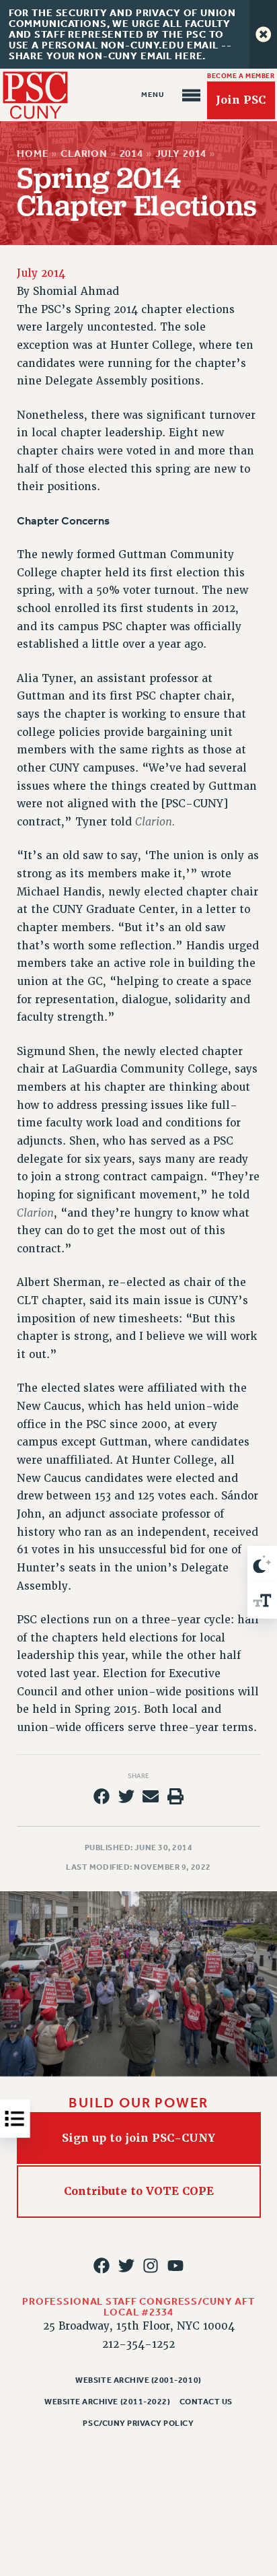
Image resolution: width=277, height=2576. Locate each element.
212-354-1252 (138, 2344)
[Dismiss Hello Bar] (263, 34)
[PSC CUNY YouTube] (175, 2266)
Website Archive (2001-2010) (138, 2380)
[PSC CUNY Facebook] (102, 2266)
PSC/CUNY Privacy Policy (138, 2423)
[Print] (175, 1796)
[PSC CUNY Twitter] (126, 2266)
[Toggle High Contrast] (262, 1564)
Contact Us (206, 2402)
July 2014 (181, 154)
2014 (131, 154)
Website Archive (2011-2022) (107, 2402)
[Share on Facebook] (102, 1796)
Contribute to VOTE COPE (139, 2191)
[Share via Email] (151, 1796)
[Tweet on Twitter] (126, 1796)
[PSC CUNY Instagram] (151, 2266)
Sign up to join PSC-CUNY (138, 2138)
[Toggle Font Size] (262, 1600)
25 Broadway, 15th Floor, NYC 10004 (139, 2326)
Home (33, 154)
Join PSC (241, 100)
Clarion (84, 154)
